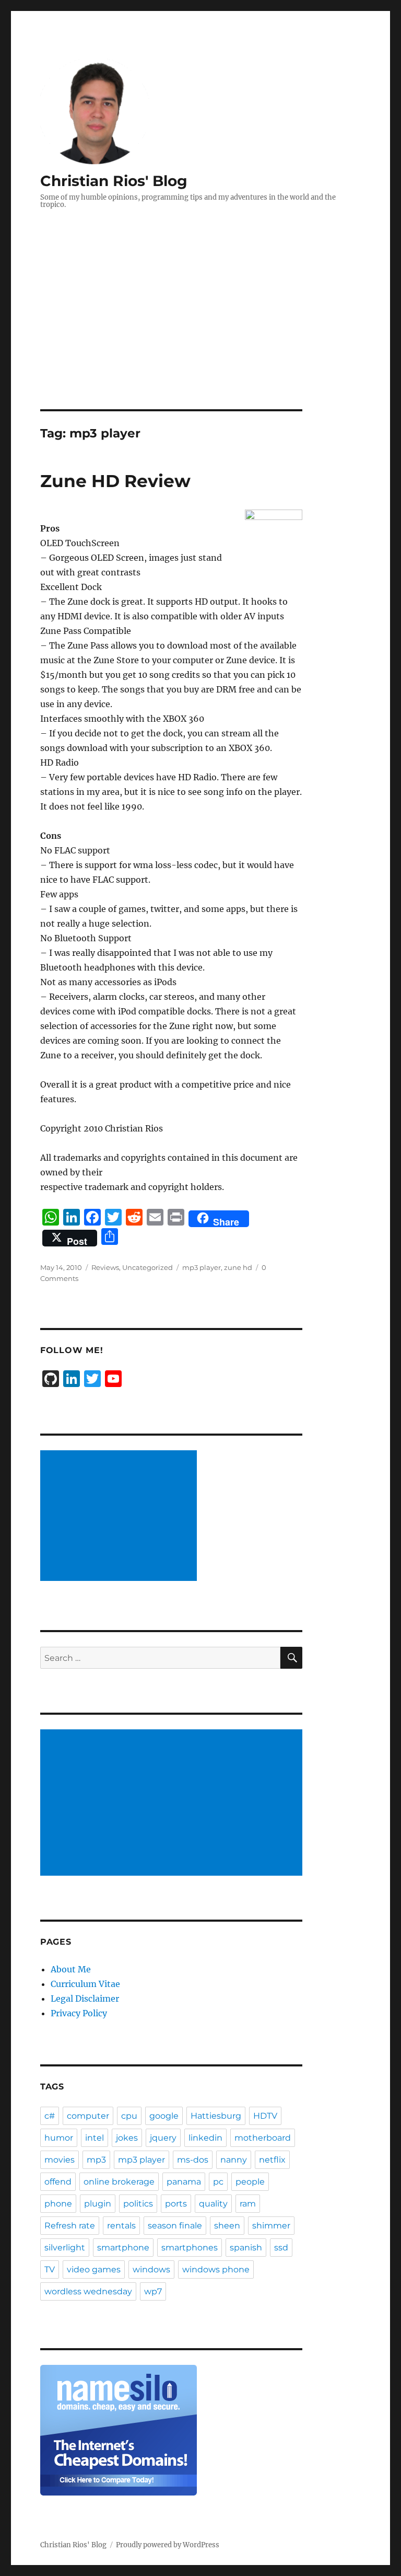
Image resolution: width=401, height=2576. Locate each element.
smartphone (123, 2248)
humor (59, 2138)
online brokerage (119, 2182)
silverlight (65, 2248)
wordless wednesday (88, 2291)
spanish (246, 2248)
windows (151, 2269)
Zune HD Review (115, 481)
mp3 (96, 2160)
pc (218, 2182)
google (164, 2116)
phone (58, 2204)
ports (176, 2204)
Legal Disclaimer (85, 1999)
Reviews (105, 1267)
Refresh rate (70, 2226)
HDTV (265, 2116)
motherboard (263, 2138)
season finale (175, 2226)
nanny (234, 2160)
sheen (227, 2226)
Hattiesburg (216, 2116)
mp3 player (202, 1267)
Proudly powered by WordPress (168, 2545)
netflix (272, 2160)
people (250, 2182)
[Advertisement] (203, 332)
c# (50, 2116)
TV (50, 2269)
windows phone (216, 2269)
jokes (127, 2138)
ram (248, 2204)
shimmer (271, 2226)
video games (94, 2269)
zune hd (238, 1267)
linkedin (205, 2138)
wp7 (153, 2291)
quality (213, 2204)
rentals (121, 2226)
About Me (71, 1969)
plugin (98, 2204)
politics (138, 2204)
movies (60, 2160)
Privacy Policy (79, 2013)
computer (88, 2116)
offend (58, 2182)
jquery (163, 2138)
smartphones (190, 2248)
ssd (281, 2248)
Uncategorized (148, 1267)
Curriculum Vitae (85, 1984)
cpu (129, 2116)
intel (95, 2138)
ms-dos (193, 2160)
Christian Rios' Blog (114, 181)
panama (184, 2182)
